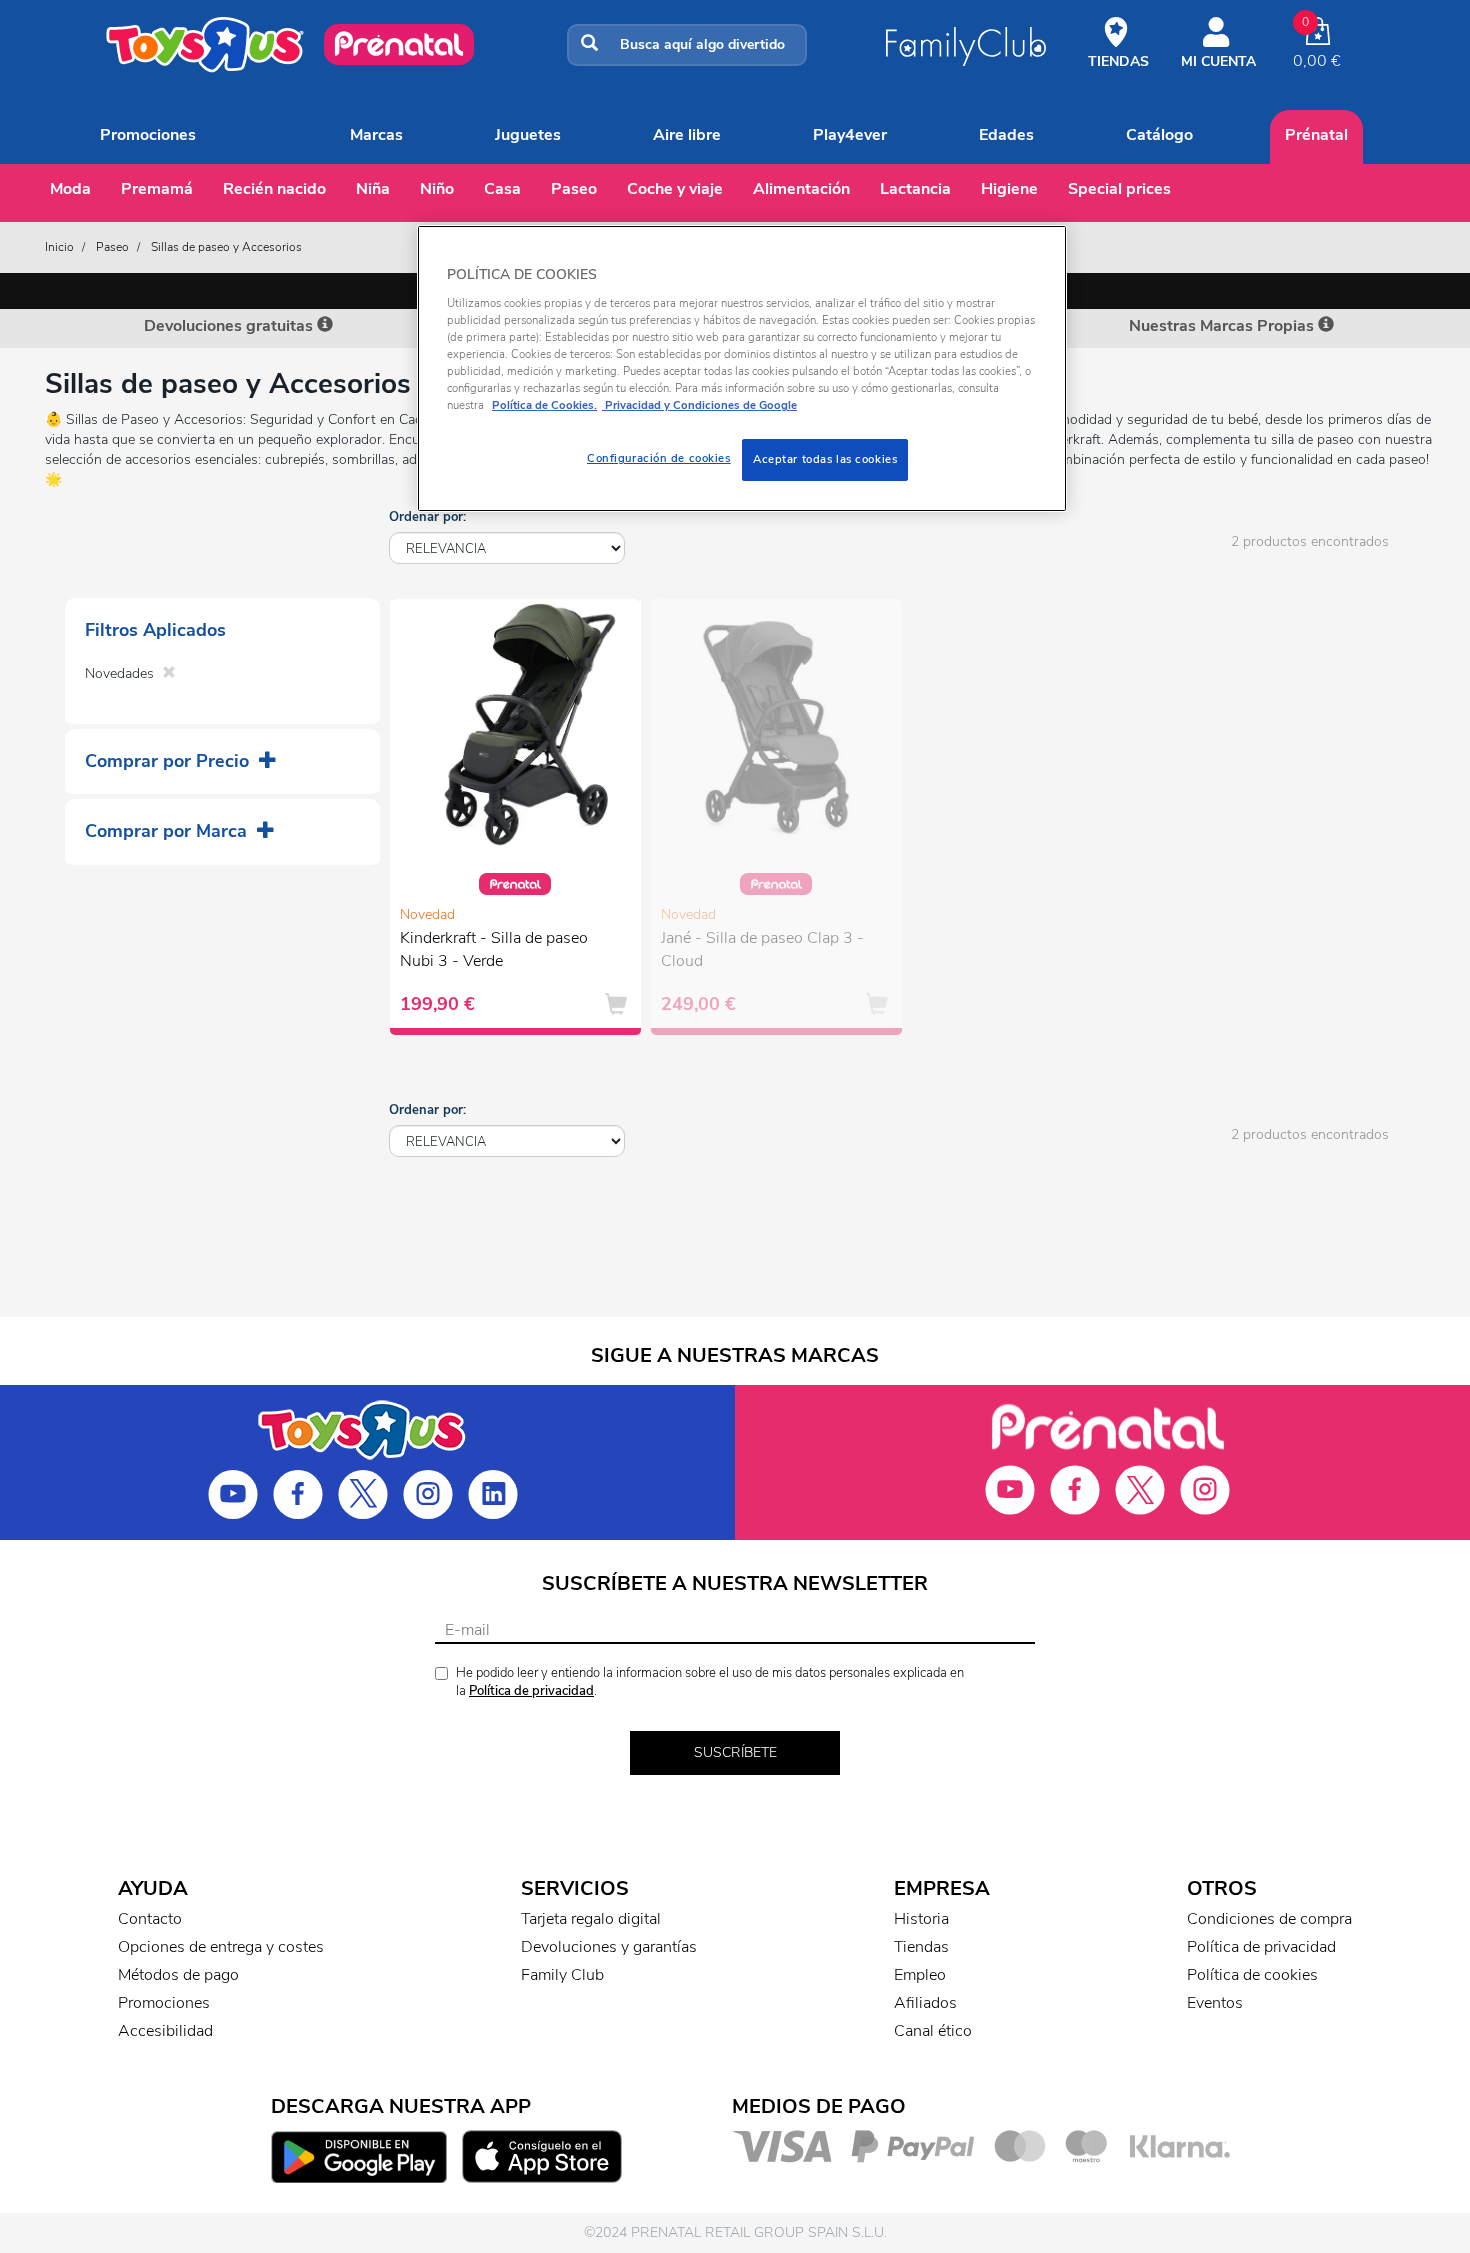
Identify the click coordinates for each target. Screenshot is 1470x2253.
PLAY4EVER (850, 135)
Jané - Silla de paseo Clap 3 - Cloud (762, 949)
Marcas (376, 135)
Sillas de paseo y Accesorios (226, 247)
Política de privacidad (531, 1691)
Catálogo (1159, 135)
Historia (921, 1919)
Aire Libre (687, 135)
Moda (70, 189)
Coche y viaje (675, 189)
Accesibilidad (165, 2031)
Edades (1006, 135)
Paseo (574, 189)
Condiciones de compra (1269, 1919)
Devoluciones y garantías (609, 1947)
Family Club (562, 1975)
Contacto (150, 1919)
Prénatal (1316, 135)
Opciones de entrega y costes (221, 1947)
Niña (373, 189)
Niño (437, 189)
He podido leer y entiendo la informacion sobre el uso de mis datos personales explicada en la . (710, 1682)
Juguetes (528, 135)
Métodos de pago (178, 1975)
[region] (742, 368)
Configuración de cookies (659, 458)
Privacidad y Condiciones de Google (699, 405)
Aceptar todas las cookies (825, 459)
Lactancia (915, 189)
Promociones (148, 135)
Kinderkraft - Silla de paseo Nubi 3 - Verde (494, 949)
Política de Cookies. (544, 405)
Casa (502, 189)
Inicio (59, 247)
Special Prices (1119, 189)
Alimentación (801, 189)
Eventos (1215, 2003)
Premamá (157, 189)
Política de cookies (1252, 1975)
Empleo (920, 1975)
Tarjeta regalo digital (591, 1919)
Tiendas (921, 1947)
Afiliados (925, 2003)
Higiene (1009, 189)
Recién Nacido (274, 189)
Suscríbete (735, 1752)
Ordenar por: (427, 517)
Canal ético (933, 2031)
